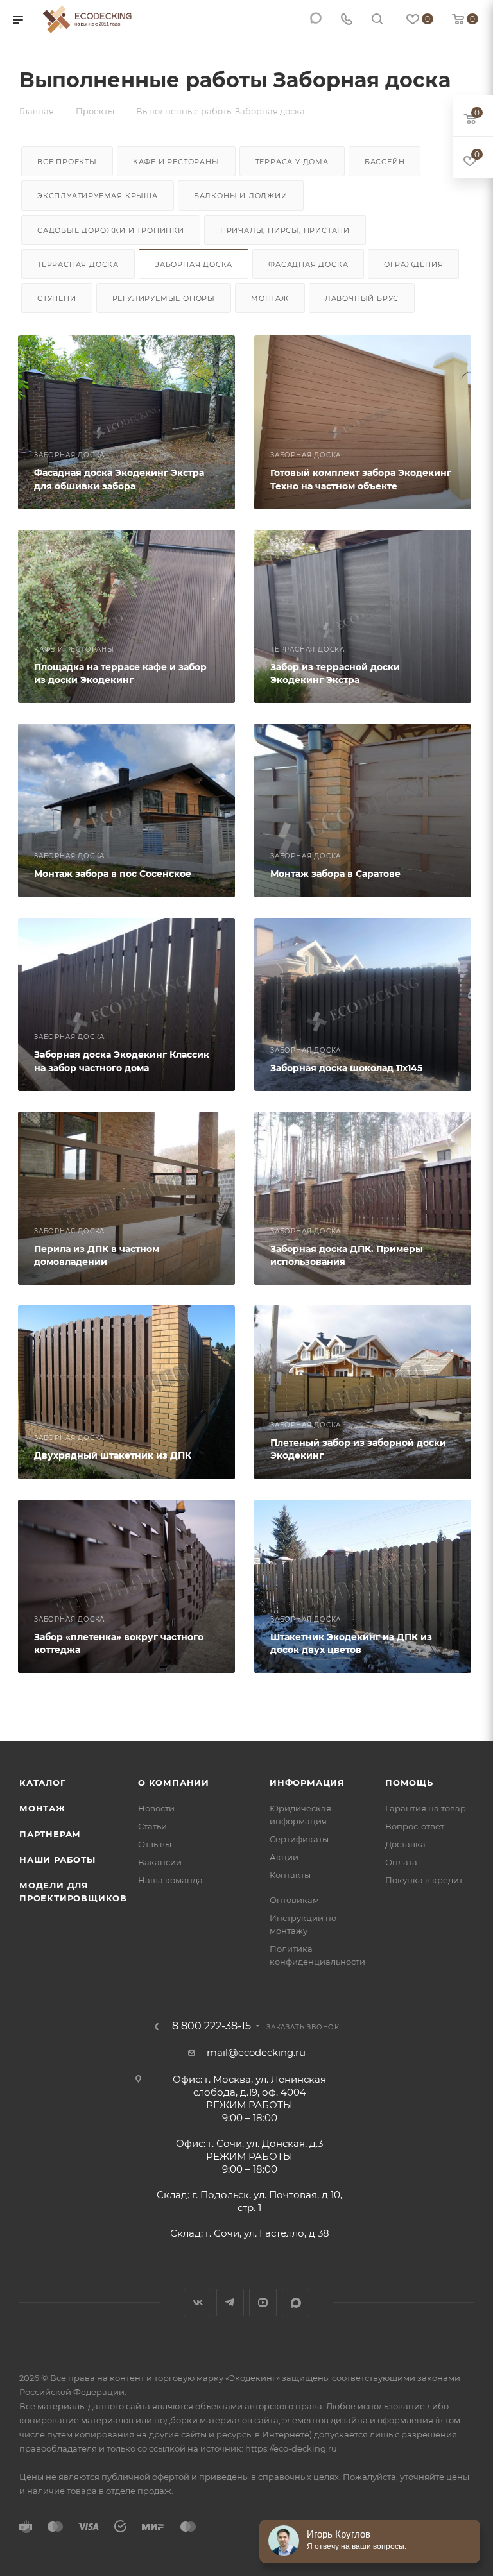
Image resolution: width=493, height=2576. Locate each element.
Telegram (230, 2302)
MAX (296, 2302)
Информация (307, 1783)
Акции (284, 1857)
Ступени (57, 298)
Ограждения (413, 264)
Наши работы (57, 1860)
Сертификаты (299, 1839)
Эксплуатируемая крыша (98, 196)
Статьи (152, 1826)
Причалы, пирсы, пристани (285, 230)
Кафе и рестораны (176, 162)
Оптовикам (294, 1900)
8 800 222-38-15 (212, 2026)
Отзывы (155, 1844)
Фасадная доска (308, 264)
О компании (174, 1783)
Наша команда (170, 1880)
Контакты (290, 1875)
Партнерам (50, 1834)
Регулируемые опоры (164, 298)
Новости (156, 1808)
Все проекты (67, 162)
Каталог (43, 1783)
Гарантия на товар (426, 1808)
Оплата (401, 1862)
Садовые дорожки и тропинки (111, 230)
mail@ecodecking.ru (256, 2052)
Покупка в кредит (424, 1880)
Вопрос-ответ (415, 1826)
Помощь (409, 1783)
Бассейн (385, 162)
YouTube (263, 2302)
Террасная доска (78, 264)
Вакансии (160, 1862)
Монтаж (270, 298)
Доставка (405, 1844)
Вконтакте (197, 2302)
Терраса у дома (292, 162)
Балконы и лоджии (241, 196)
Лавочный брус (362, 298)
